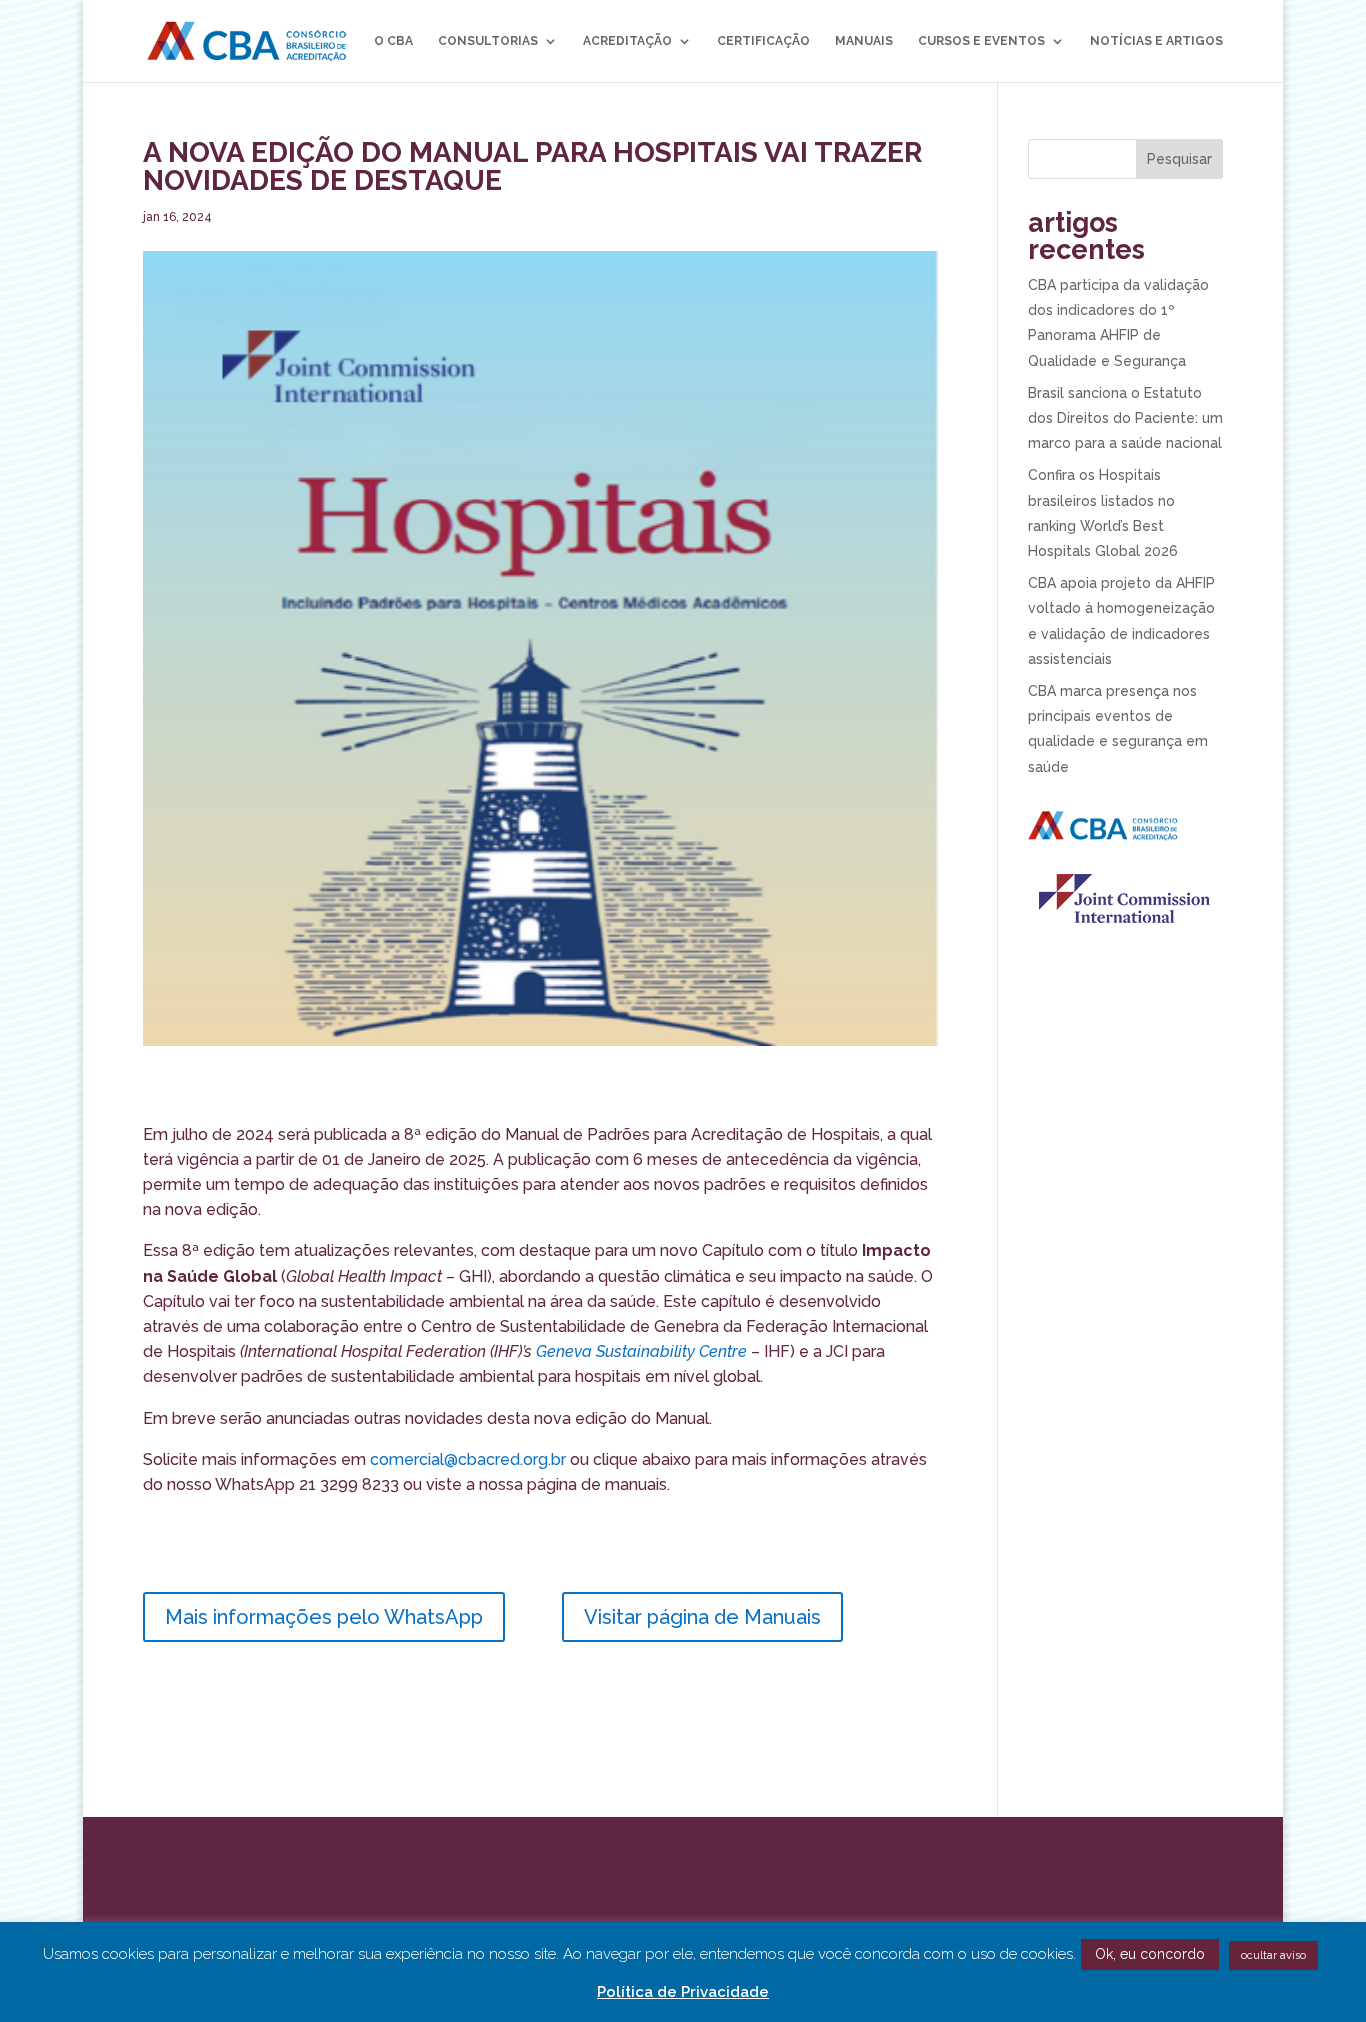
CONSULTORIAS (488, 41)
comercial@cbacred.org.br (468, 1459)
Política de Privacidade (683, 1992)
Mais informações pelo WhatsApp (324, 1617)
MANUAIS (864, 41)
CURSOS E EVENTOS (981, 41)
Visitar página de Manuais (702, 1617)
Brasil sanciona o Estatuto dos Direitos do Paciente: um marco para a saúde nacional (1125, 418)
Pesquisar (1179, 159)
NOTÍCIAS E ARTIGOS (1156, 41)
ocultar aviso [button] (1273, 1955)
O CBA (393, 41)
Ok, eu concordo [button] (1150, 1954)
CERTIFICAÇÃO (763, 41)
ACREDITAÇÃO (627, 41)
